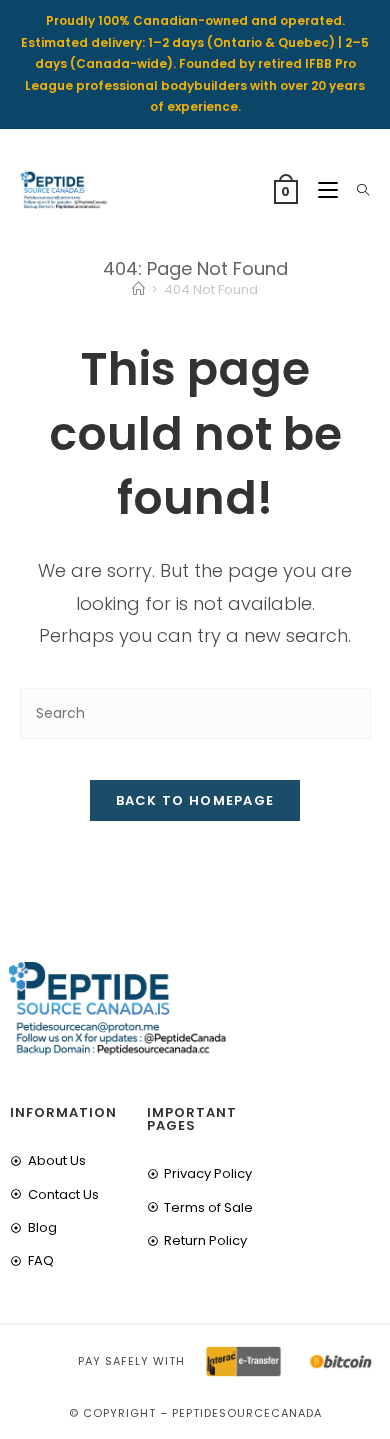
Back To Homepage (195, 800)
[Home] (138, 289)
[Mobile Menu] (322, 190)
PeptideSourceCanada (247, 1413)
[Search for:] (356, 190)
